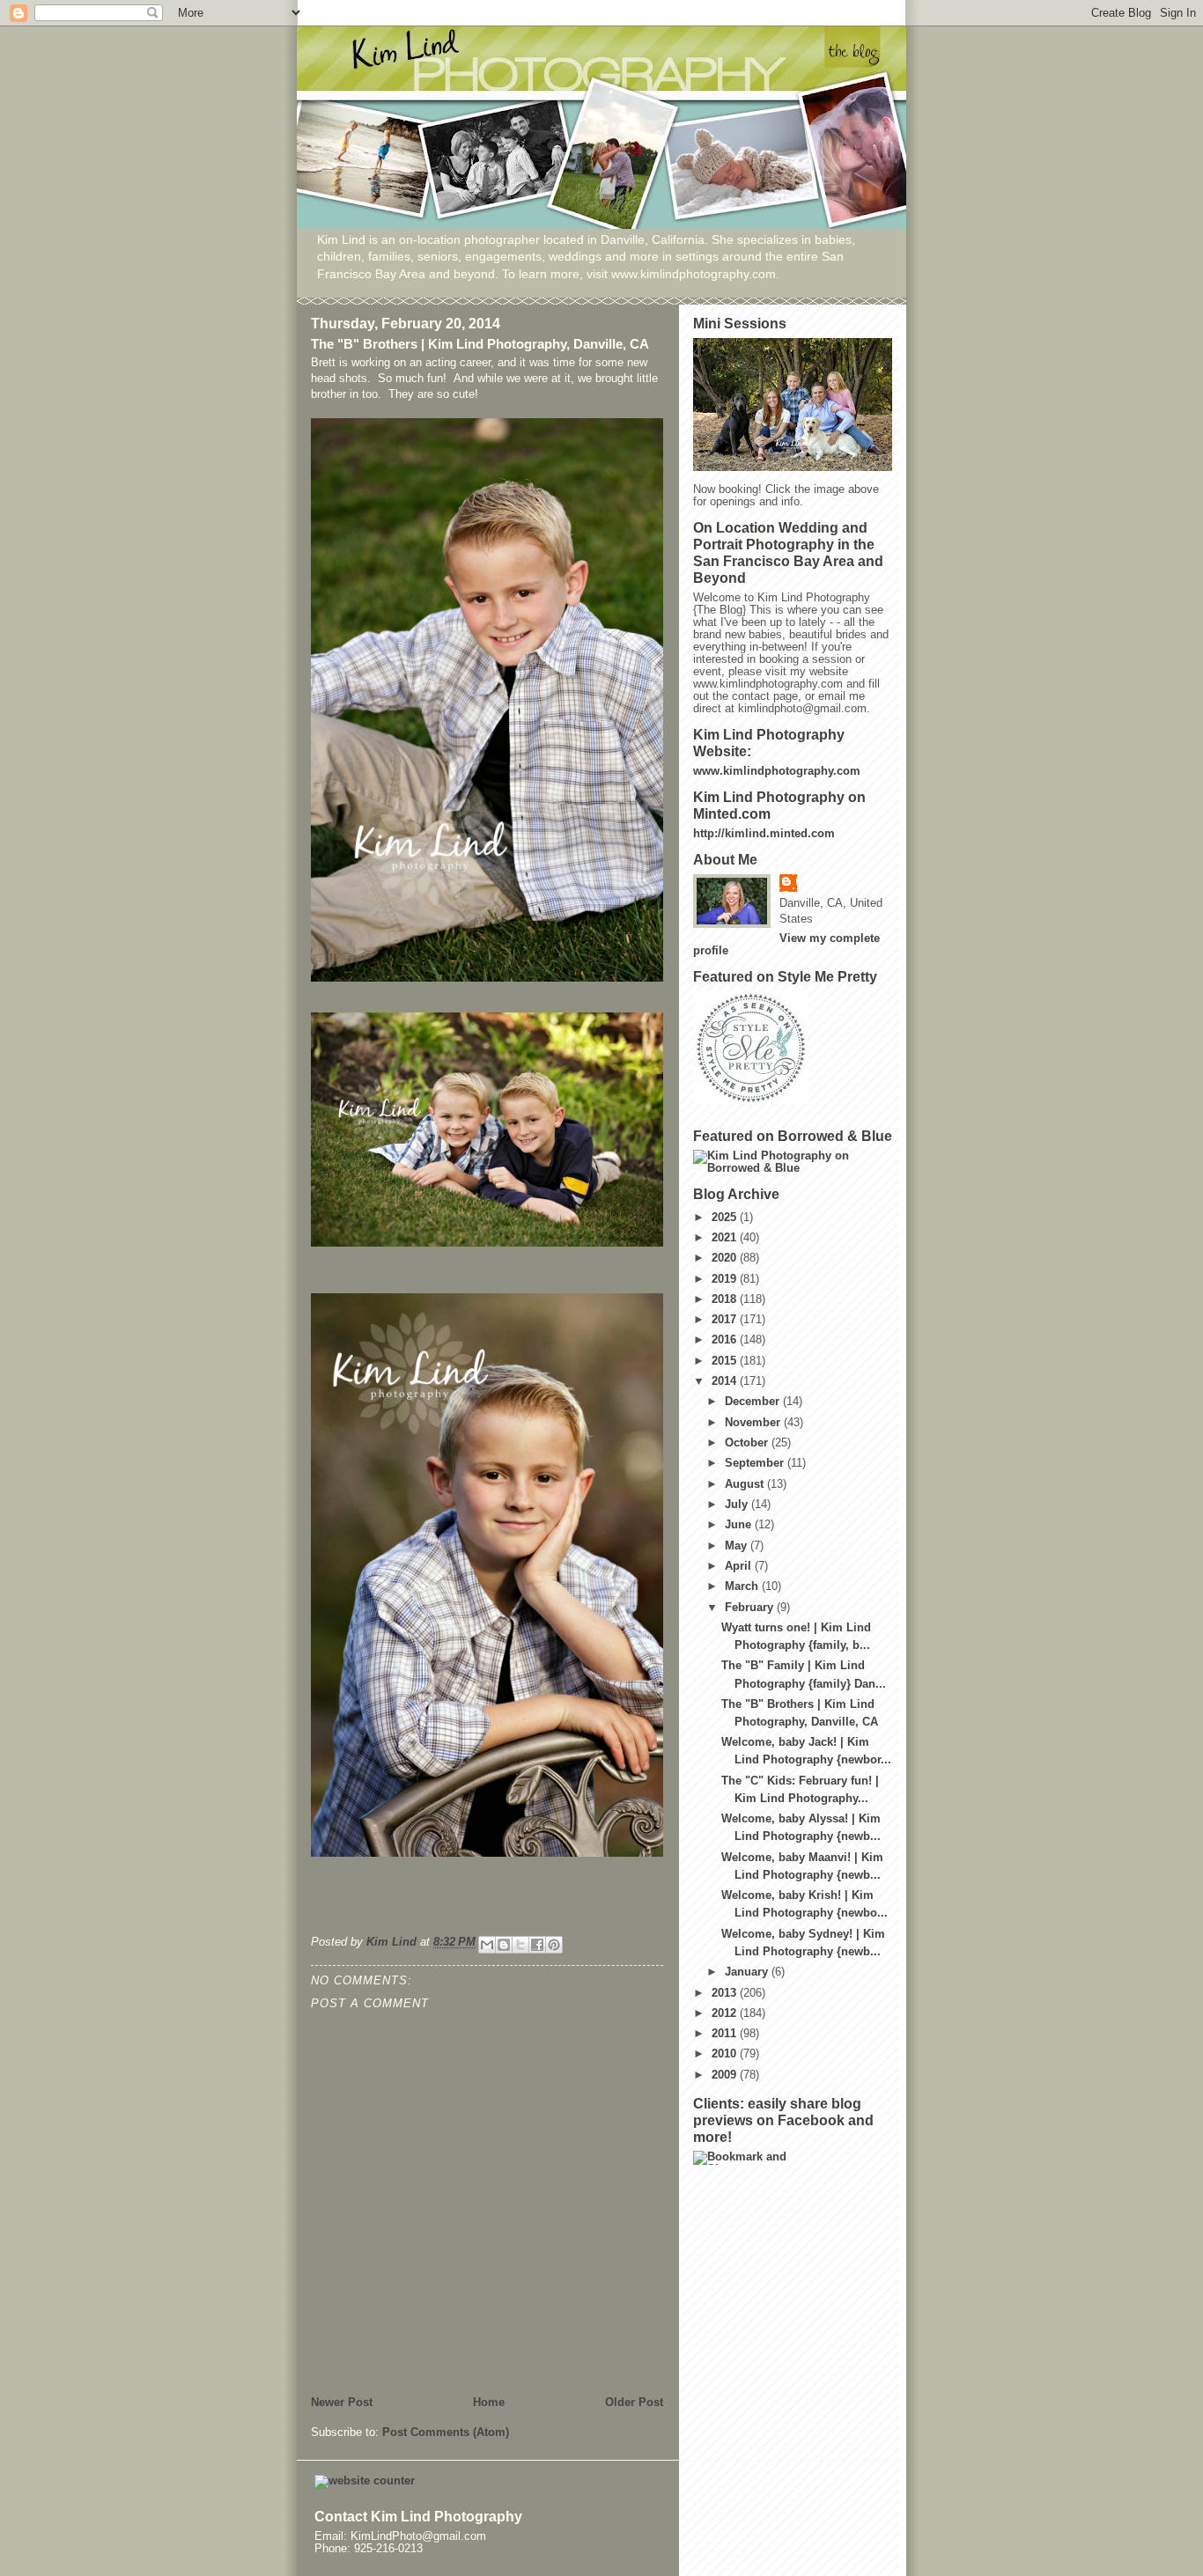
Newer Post (342, 2403)
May (738, 1546)
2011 (726, 2034)
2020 (726, 1258)
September (756, 1463)
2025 (726, 1218)
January (748, 1972)
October (748, 1443)
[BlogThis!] (504, 1945)
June (740, 1525)
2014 (726, 1381)
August (746, 1484)
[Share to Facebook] (537, 1945)
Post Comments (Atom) (446, 2432)
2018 (726, 1299)
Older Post (634, 2403)
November (754, 1423)
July (738, 1505)
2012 (726, 2013)
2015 (726, 1361)
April (740, 1566)
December (754, 1402)
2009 (726, 2075)
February (751, 1608)
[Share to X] (520, 1945)
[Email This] (487, 1945)
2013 (726, 1993)
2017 (726, 1320)
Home (489, 2403)
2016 (726, 1340)
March (743, 1586)
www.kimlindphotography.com (777, 771)
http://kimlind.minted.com (764, 834)
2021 (726, 1238)
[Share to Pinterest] (554, 1945)
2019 (726, 1279)
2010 (726, 2054)
